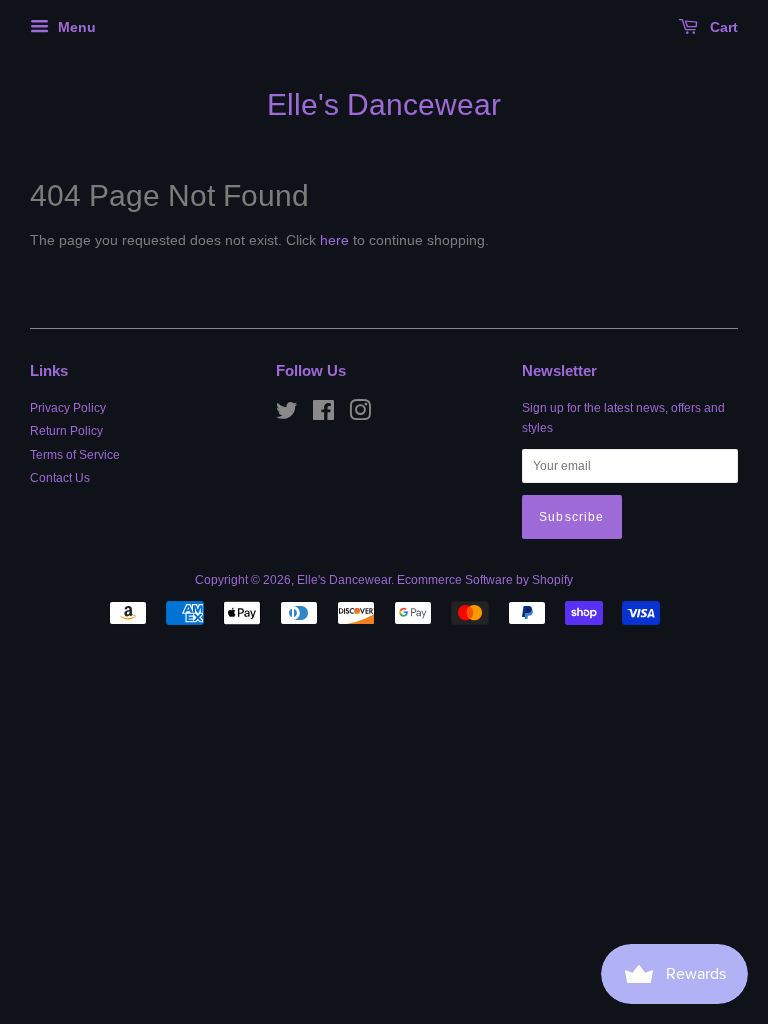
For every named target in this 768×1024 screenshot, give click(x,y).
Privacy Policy (68, 408)
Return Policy (66, 431)
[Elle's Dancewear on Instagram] (360, 415)
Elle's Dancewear (384, 104)
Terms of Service (75, 455)
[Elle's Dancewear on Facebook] (323, 415)
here (334, 240)
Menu (75, 27)
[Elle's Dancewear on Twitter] (287, 415)
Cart (722, 27)
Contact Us (60, 478)
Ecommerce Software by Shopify (485, 580)
